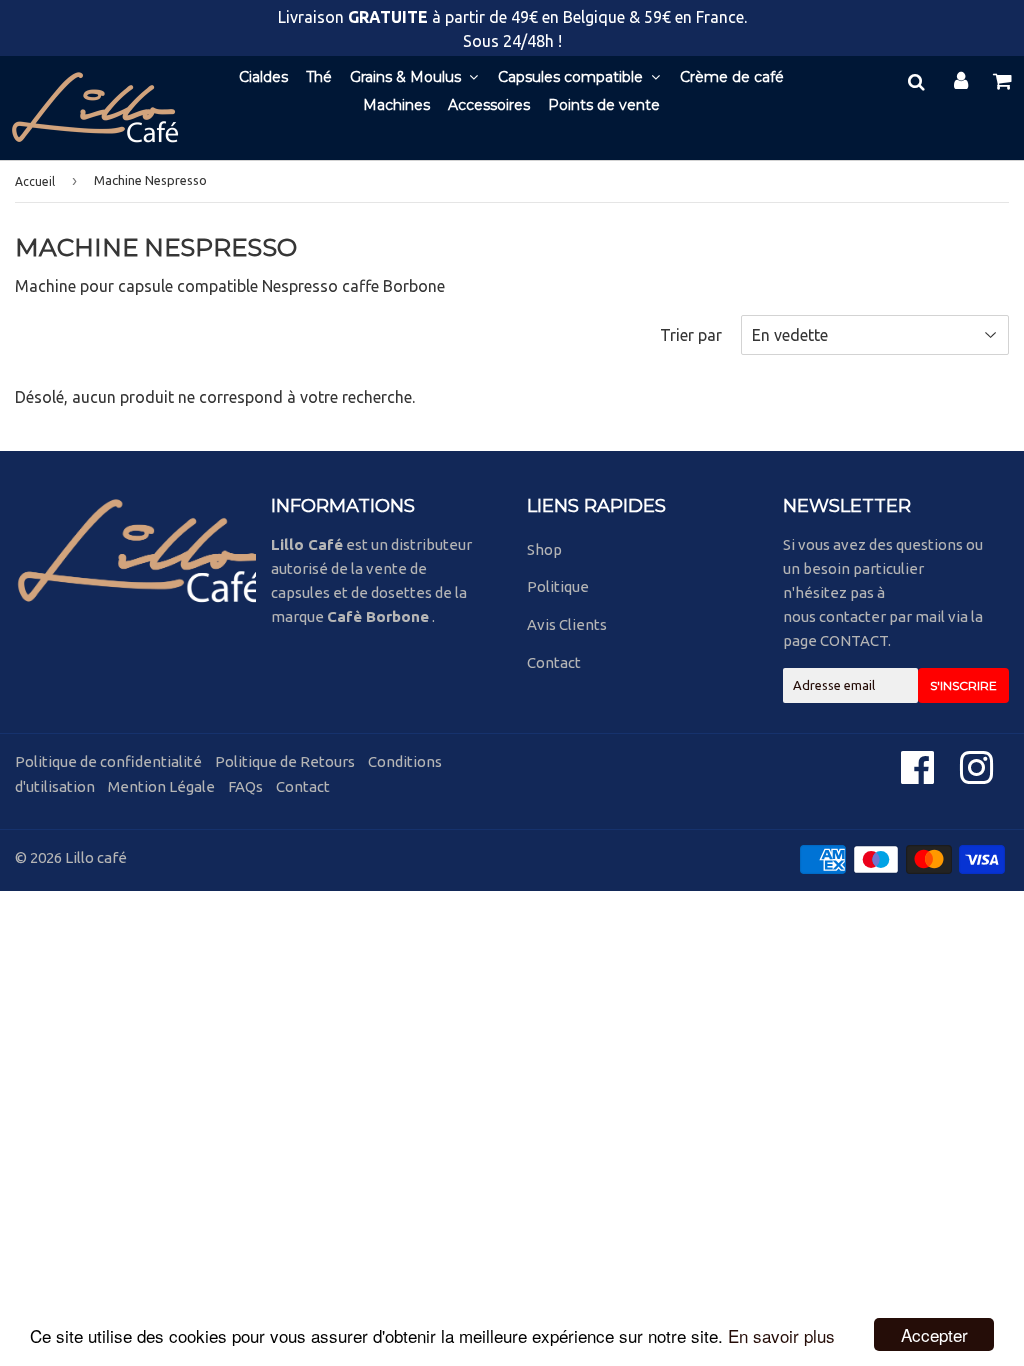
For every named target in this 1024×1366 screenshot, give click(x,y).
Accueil (35, 181)
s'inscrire (963, 685)
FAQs (245, 786)
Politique (558, 586)
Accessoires (489, 105)
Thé (319, 77)
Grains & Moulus (407, 77)
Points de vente (604, 105)
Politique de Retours (285, 761)
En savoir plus (781, 1335)
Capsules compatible (572, 77)
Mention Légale (161, 786)
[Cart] (1004, 81)
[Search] (917, 81)
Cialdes (263, 77)
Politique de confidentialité (108, 761)
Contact (554, 662)
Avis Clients (567, 624)
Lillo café (96, 857)
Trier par (691, 335)
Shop (544, 549)
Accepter (934, 1334)
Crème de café (732, 77)
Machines (396, 105)
